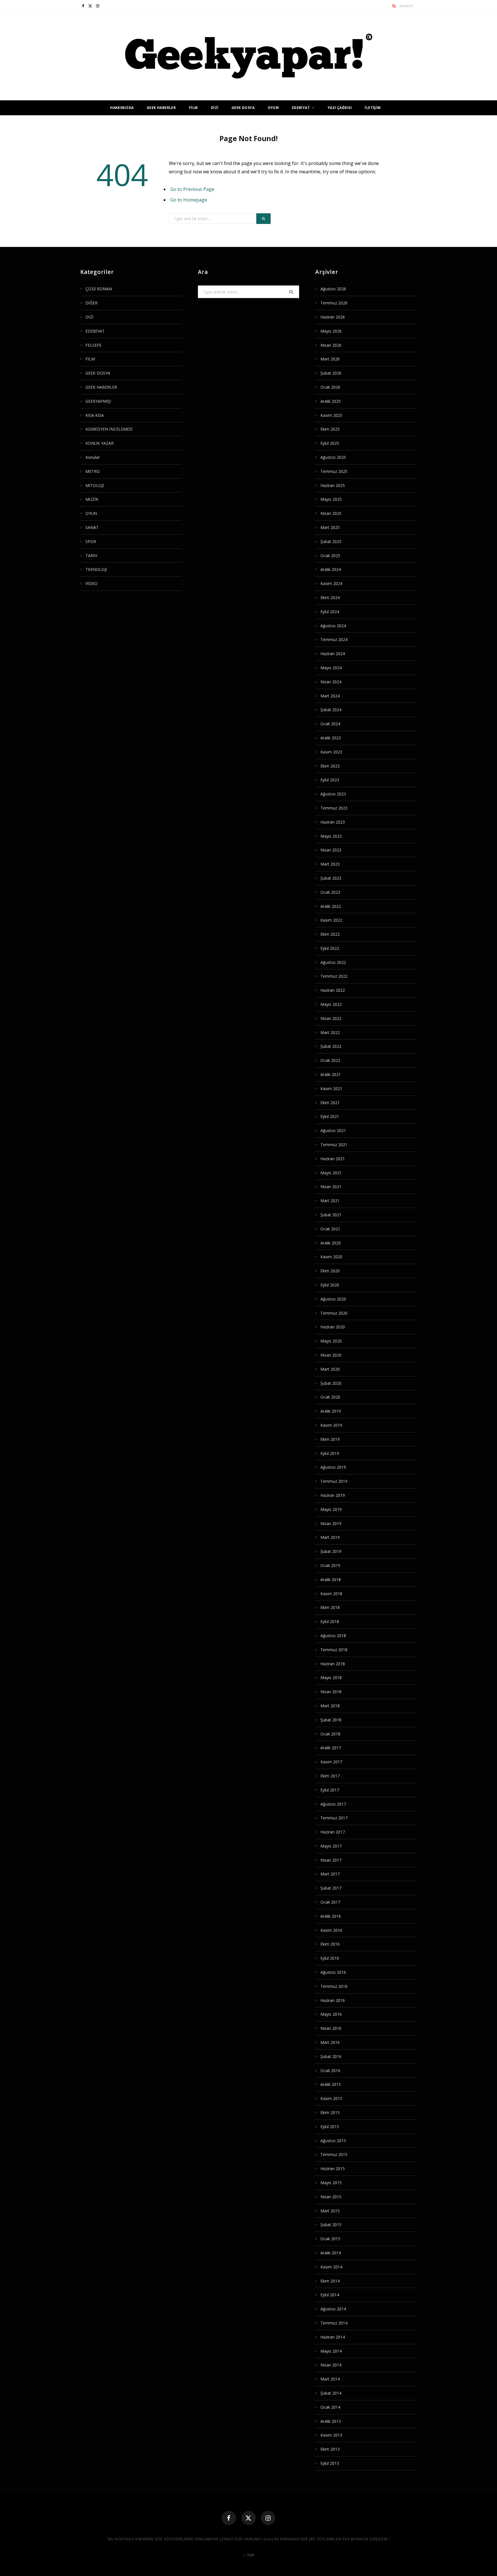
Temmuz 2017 (334, 1818)
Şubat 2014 (331, 2393)
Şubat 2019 (331, 1551)
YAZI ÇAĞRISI (340, 108)
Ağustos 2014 (333, 2309)
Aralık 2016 (331, 1916)
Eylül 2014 (330, 2295)
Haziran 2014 (333, 2337)
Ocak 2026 (330, 387)
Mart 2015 (330, 2211)
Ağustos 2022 (333, 962)
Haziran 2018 (333, 1664)
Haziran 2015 (333, 2169)
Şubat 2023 (331, 878)
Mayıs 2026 (331, 331)
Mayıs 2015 (331, 2183)
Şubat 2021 (331, 1215)
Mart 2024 (330, 696)
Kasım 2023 (331, 752)
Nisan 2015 (331, 2197)
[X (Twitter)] (248, 2518)
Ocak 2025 (330, 556)
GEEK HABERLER (161, 108)
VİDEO (91, 583)
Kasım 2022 (331, 920)
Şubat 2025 (331, 541)
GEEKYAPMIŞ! (98, 401)
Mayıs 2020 (331, 1341)
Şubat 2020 (331, 1383)
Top (250, 2555)
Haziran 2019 (333, 1495)
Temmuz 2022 (334, 976)
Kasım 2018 (331, 1594)
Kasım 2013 (331, 2435)
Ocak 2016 (330, 2070)
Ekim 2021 (330, 1103)
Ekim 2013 (330, 2449)
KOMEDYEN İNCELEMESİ (109, 429)
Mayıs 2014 (331, 2351)
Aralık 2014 (331, 2253)
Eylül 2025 (330, 443)
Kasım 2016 (331, 1930)
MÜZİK (92, 499)
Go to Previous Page (192, 189)
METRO (93, 471)
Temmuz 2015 (334, 2154)
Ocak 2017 (330, 1902)
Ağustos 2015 (333, 2141)
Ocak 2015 (330, 2239)
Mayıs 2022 (331, 1004)
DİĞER (91, 303)
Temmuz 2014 (334, 2323)
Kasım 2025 (331, 415)
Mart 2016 (330, 2042)
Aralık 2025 (331, 401)
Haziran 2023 (333, 822)
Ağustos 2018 (333, 1636)
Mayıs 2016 (331, 2014)
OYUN (273, 108)
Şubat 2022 (331, 1046)
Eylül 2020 (330, 1285)
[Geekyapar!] (249, 56)
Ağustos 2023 (333, 794)
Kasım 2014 (331, 2267)
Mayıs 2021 (331, 1173)
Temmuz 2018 (334, 1650)
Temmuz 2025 (334, 471)
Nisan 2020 (331, 1355)
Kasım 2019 (331, 1425)
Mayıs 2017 (331, 1846)
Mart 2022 (330, 1032)
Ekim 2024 (330, 598)
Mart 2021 (330, 1201)
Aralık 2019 (331, 1411)
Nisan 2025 (331, 513)
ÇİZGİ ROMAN (99, 289)
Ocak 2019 (330, 1565)
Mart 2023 (330, 864)
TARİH (91, 556)
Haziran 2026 (333, 317)
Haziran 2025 (333, 485)
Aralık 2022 (331, 906)
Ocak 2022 (330, 1060)
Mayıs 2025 (331, 499)
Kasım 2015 (331, 2098)
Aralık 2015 (331, 2084)
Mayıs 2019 (331, 1509)
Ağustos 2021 (333, 1130)
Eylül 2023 (330, 780)
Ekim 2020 (330, 1271)
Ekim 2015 (330, 2112)
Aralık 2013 (331, 2421)
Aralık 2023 (331, 738)
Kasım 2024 (331, 583)
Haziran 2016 (333, 2000)
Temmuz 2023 (334, 808)
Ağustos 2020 (333, 1299)
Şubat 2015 (331, 2225)
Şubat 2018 (331, 1720)
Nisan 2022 (331, 1018)
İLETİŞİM (373, 108)
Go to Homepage (189, 200)
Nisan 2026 (331, 345)
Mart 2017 (330, 1874)
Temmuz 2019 (334, 1481)
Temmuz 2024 (334, 639)
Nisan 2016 (331, 2028)
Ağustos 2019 (333, 1467)
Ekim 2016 (330, 1944)
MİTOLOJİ (95, 485)
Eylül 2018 (330, 1621)
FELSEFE (93, 345)
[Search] (394, 6)
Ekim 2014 (330, 2281)
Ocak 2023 (330, 892)
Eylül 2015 (330, 2127)
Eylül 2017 (330, 1790)
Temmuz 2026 (334, 303)
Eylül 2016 (330, 1958)
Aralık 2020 (331, 1243)
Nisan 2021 (331, 1187)
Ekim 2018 (330, 1607)
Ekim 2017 (330, 1776)
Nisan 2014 (331, 2365)
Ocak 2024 (330, 724)
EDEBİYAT (301, 108)
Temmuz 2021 (334, 1145)
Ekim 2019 (330, 1439)
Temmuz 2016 (334, 1986)
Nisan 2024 (331, 682)
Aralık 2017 (331, 1748)
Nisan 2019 (331, 1523)
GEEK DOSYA (243, 108)
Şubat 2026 (331, 373)
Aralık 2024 (331, 569)
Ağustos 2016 (333, 1972)
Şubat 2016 (331, 2056)
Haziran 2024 (333, 654)
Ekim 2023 (330, 766)
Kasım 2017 (331, 1762)
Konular (93, 457)
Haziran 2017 (333, 1832)
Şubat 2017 (331, 1888)
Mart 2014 (330, 2379)
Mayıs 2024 (331, 668)
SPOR (91, 541)
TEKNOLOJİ (96, 569)
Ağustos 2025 (333, 457)
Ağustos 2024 (333, 626)
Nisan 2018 (331, 1692)
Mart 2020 (330, 1369)
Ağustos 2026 (333, 289)
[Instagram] (268, 2518)
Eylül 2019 (330, 1453)
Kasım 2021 (331, 1088)
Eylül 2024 (330, 612)
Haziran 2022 (333, 990)
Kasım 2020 (331, 1257)
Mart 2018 (330, 1706)
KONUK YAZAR (100, 443)
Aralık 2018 (331, 1579)
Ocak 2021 (330, 1229)
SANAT (92, 527)
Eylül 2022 (330, 948)
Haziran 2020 (333, 1327)
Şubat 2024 (331, 710)
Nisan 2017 (331, 1860)
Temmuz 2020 (334, 1313)
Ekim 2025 (330, 429)
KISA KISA (95, 415)
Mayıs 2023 (331, 836)
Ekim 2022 (330, 934)
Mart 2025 (330, 527)
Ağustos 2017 (333, 1804)
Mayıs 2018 (331, 1678)
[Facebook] (229, 2518)
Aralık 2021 (331, 1074)
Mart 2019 (330, 1537)
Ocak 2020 (330, 1397)
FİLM (193, 108)
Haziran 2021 (333, 1159)
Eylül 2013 (330, 2463)
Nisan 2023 (331, 850)
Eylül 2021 (330, 1116)
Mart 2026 (330, 359)
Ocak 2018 (330, 1734)
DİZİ (215, 108)
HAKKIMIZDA (122, 108)
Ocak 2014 (330, 2407)
